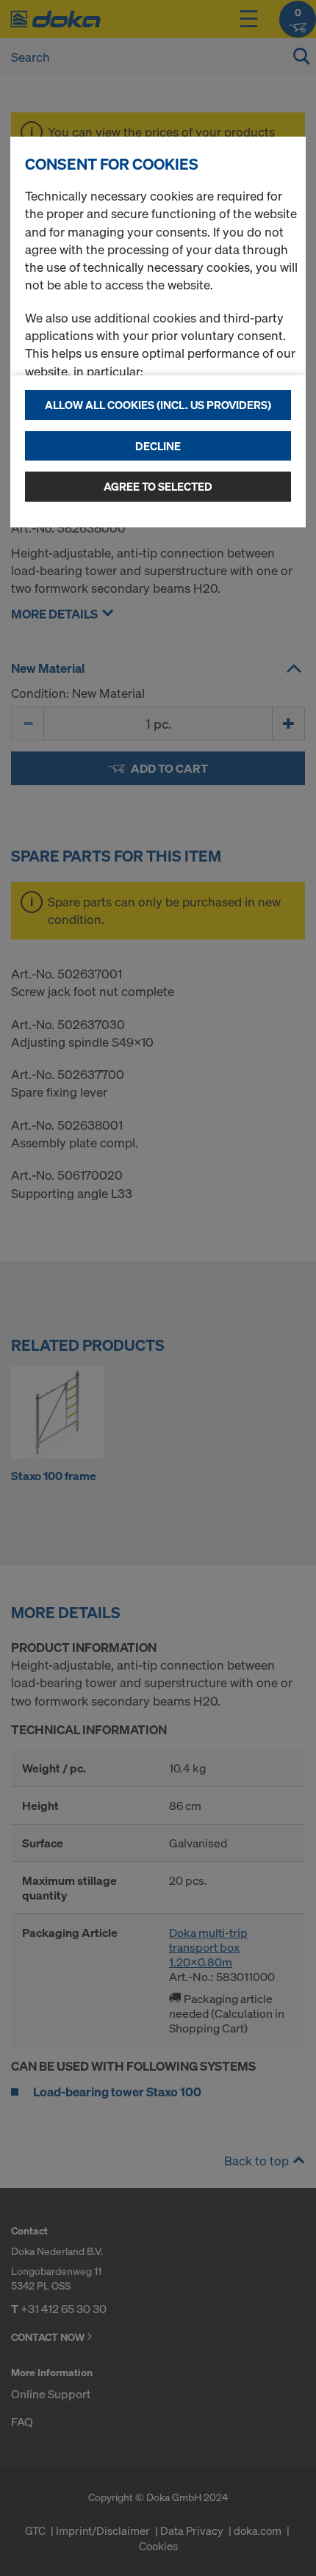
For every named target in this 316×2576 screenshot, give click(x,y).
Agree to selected (158, 486)
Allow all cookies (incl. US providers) (158, 405)
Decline (158, 446)
